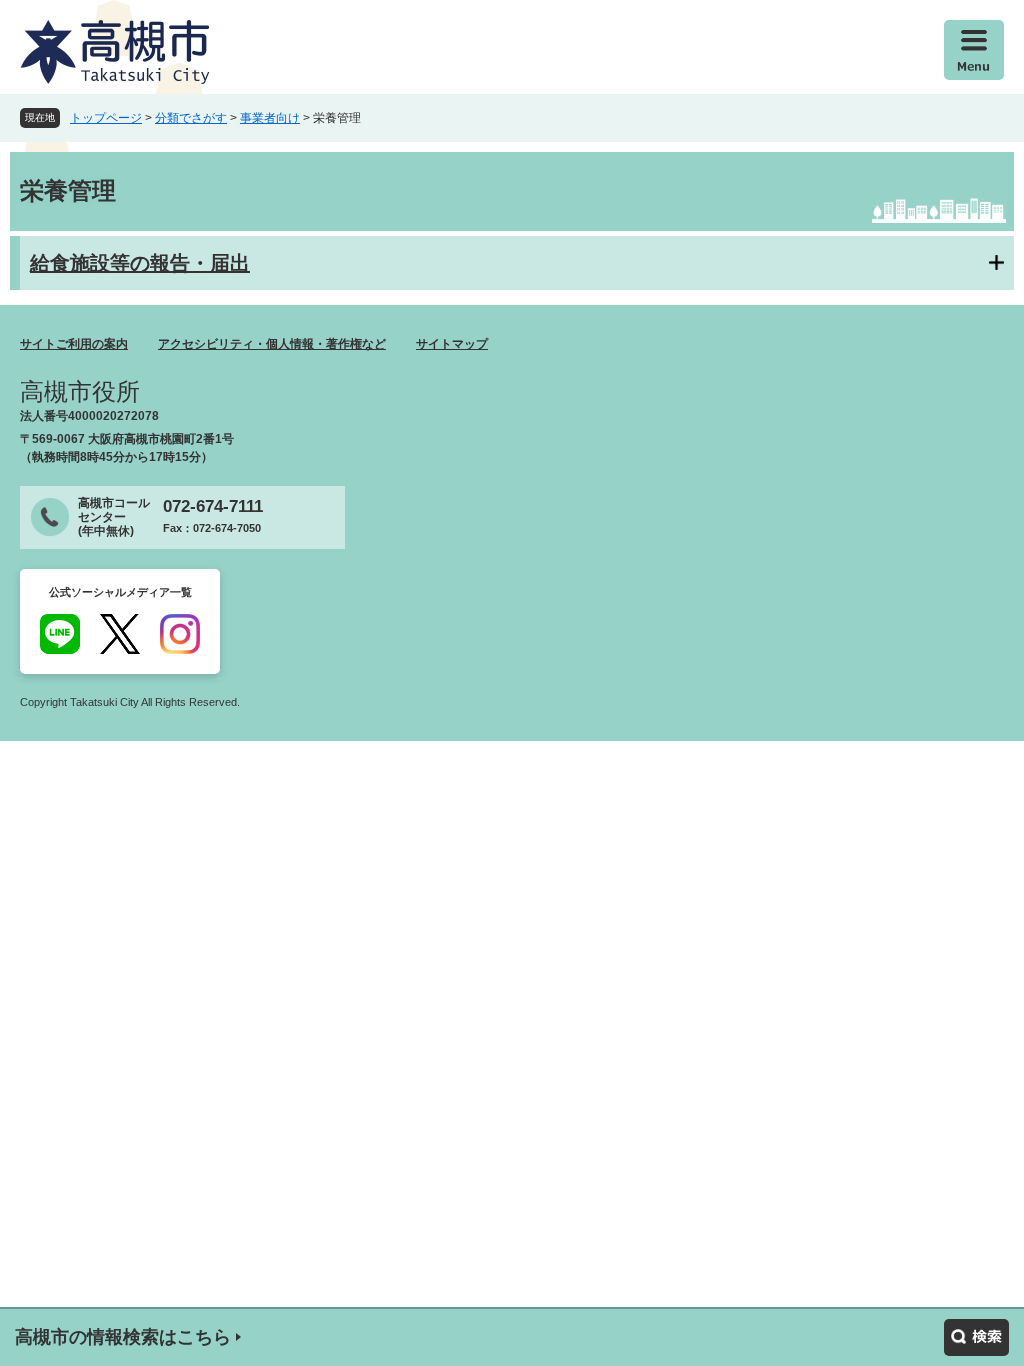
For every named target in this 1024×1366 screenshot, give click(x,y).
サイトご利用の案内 (74, 344)
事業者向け (270, 118)
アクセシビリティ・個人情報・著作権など (272, 344)
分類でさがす (191, 118)
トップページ (106, 118)
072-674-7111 (213, 506)
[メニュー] (974, 50)
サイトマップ (452, 344)
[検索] (976, 1337)
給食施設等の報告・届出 (140, 263)
